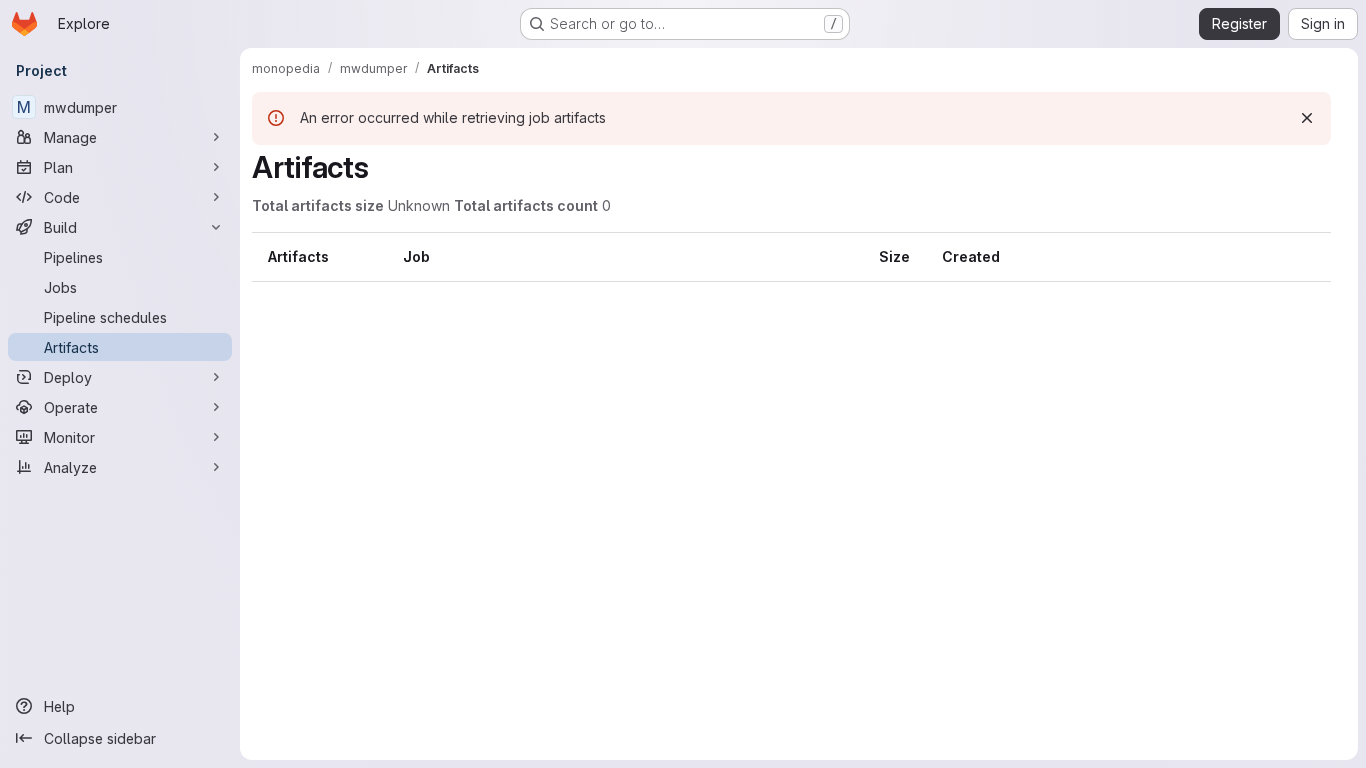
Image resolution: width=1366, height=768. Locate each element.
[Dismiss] (1307, 118)
